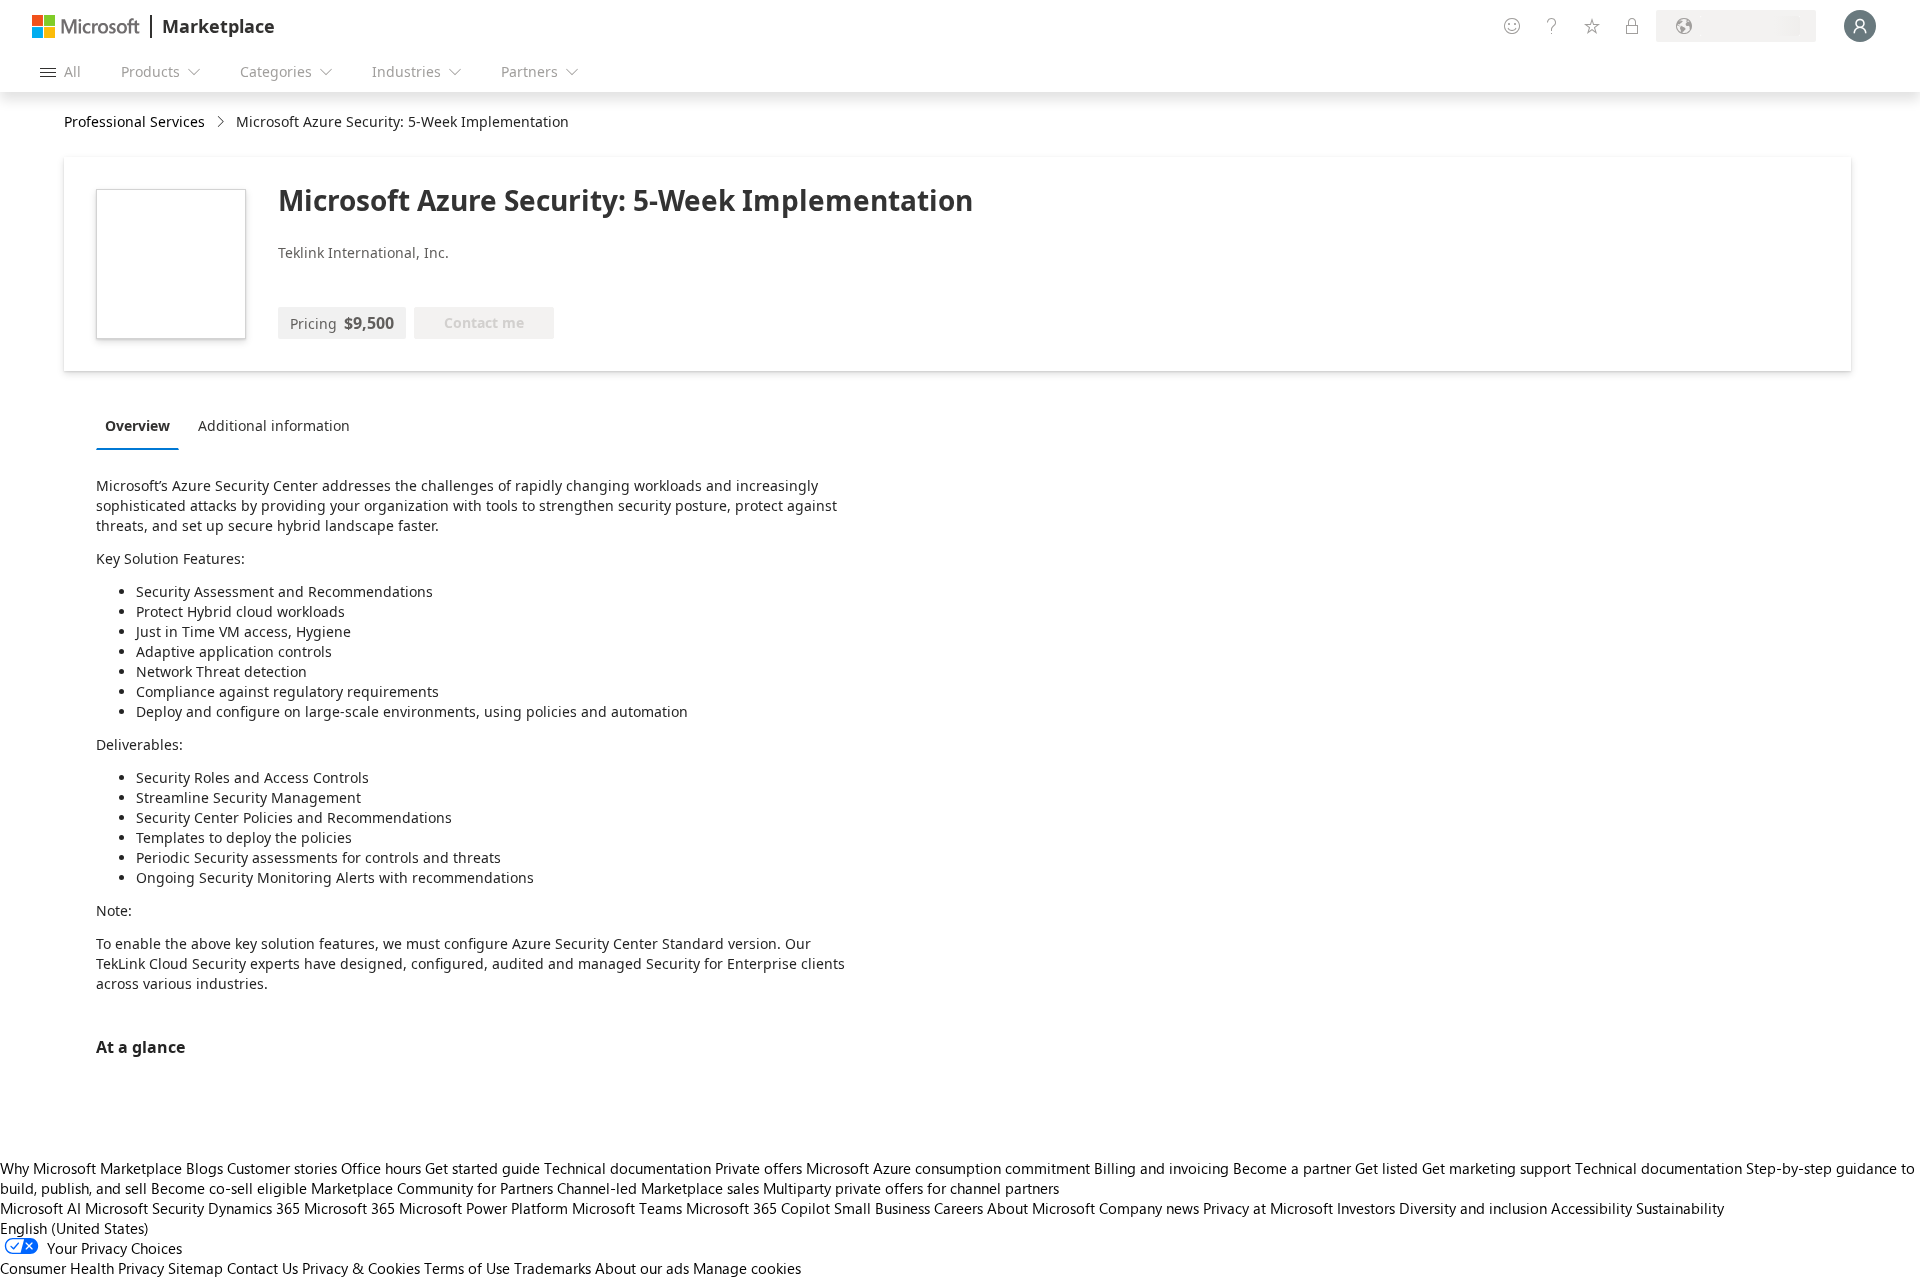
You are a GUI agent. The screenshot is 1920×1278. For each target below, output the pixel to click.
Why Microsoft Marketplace (91, 1168)
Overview (137, 425)
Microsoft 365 (349, 1208)
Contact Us (262, 1268)
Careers (958, 1208)
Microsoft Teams (627, 1208)
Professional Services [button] (134, 121)
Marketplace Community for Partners (432, 1188)
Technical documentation (627, 1168)
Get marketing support (1496, 1168)
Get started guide (482, 1168)
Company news (1149, 1208)
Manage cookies (747, 1268)
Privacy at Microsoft (1268, 1208)
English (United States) (74, 1228)
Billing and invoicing (1161, 1168)
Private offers (758, 1168)
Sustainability (1680, 1208)
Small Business (882, 1208)
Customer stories (282, 1168)
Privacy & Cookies (361, 1268)
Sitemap (195, 1268)
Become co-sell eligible (229, 1188)
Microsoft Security (144, 1208)
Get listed (1386, 1168)
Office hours (381, 1168)
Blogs (204, 1168)
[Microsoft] (86, 26)
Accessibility (1591, 1208)
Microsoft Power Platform (483, 1208)
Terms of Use (467, 1268)
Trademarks (552, 1268)
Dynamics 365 (254, 1208)
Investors (1366, 1208)
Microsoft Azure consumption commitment (950, 1168)
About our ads (642, 1268)
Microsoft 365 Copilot (758, 1208)
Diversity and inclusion (1473, 1208)
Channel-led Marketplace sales (658, 1188)
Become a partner (1292, 1168)
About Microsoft (1041, 1208)
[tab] (142, 425)
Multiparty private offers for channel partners (911, 1188)
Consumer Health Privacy (82, 1268)
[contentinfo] (222, 122)
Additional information (274, 425)
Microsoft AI (40, 1208)
